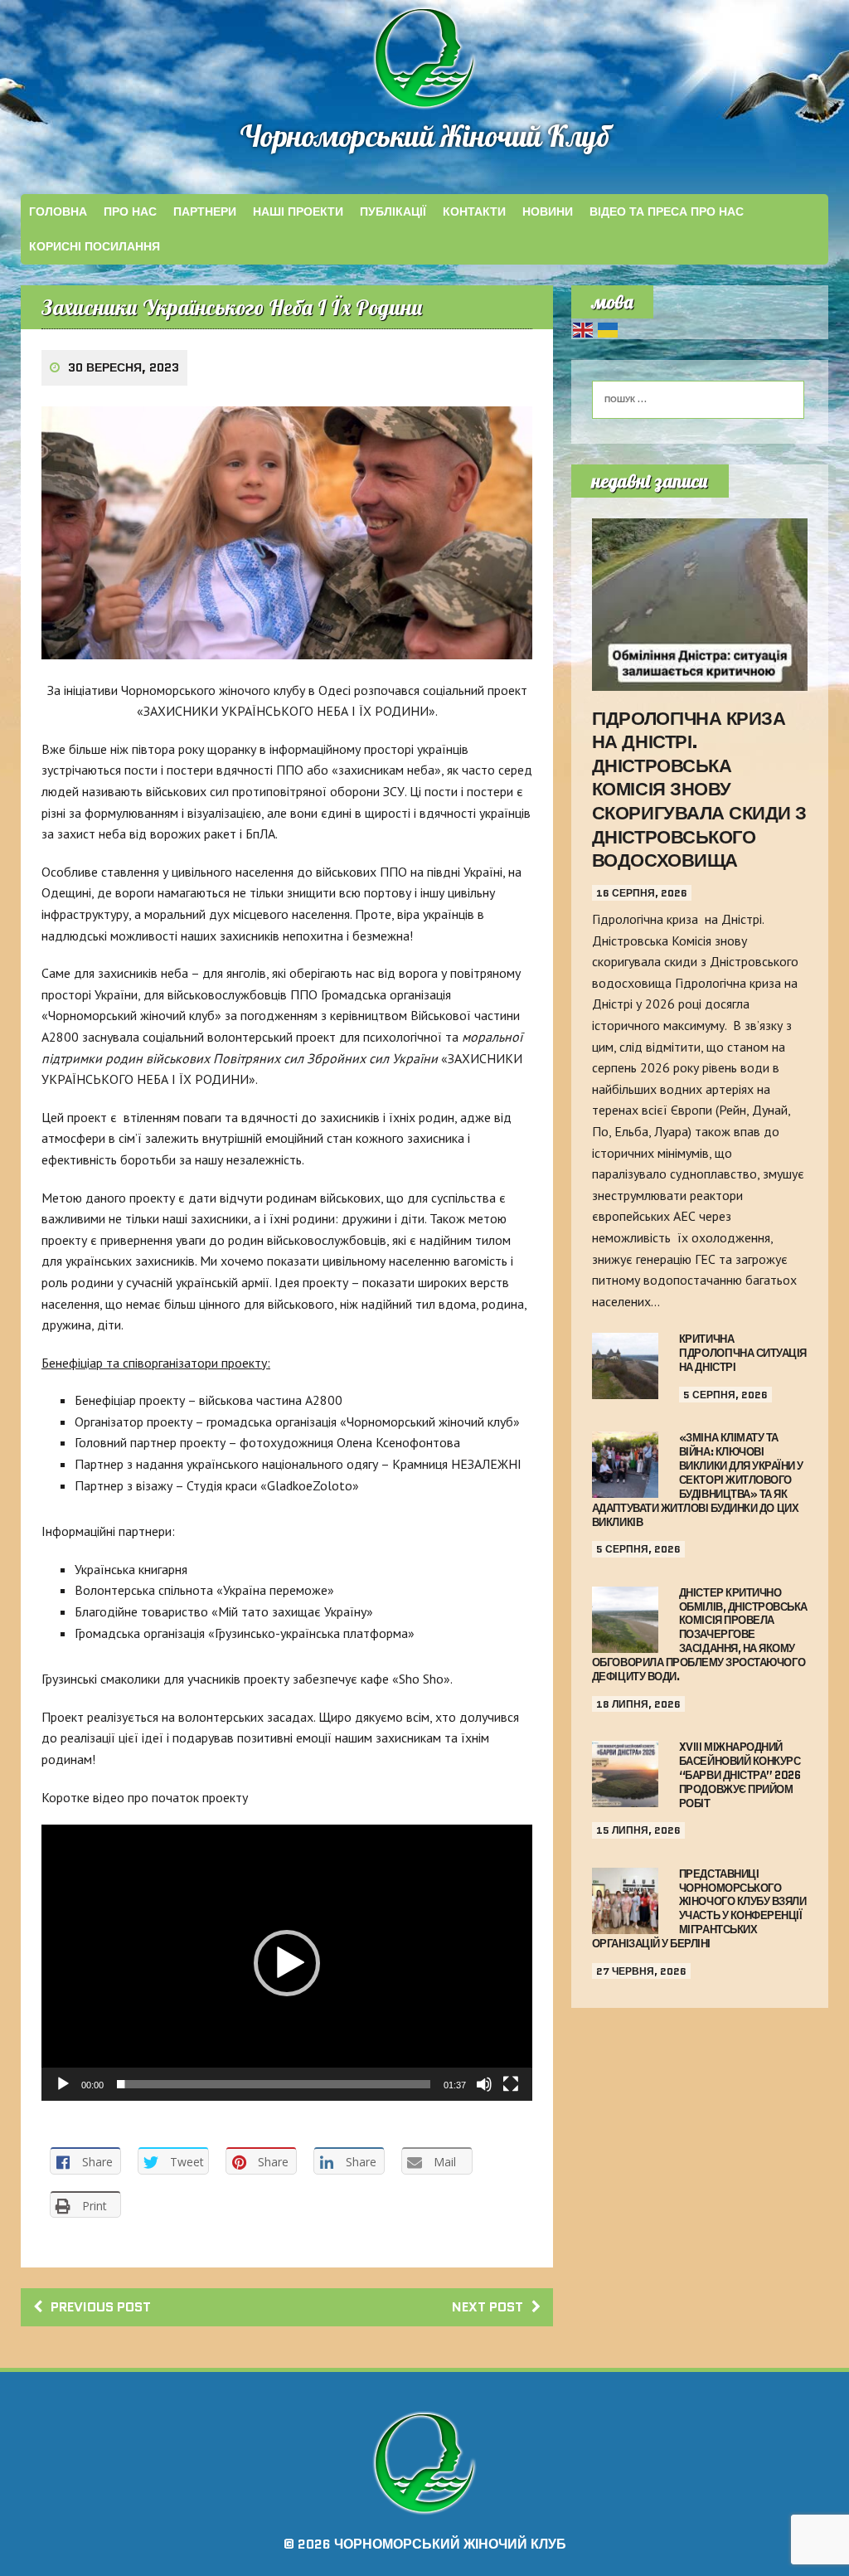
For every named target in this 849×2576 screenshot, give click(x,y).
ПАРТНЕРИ (205, 211)
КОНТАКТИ (474, 211)
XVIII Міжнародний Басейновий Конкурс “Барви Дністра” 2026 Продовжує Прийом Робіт (740, 1775)
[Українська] (609, 328)
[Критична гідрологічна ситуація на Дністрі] (625, 1388)
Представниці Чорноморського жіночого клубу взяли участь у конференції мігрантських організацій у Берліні (699, 1909)
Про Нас (130, 211)
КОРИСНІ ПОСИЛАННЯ (95, 246)
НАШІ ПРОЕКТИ (298, 211)
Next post (488, 2307)
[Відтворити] (63, 2084)
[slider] (274, 2084)
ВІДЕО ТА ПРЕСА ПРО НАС (667, 211)
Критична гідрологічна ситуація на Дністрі (743, 1353)
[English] (584, 328)
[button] (287, 1963)
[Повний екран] (511, 2084)
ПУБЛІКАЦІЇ (393, 211)
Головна (58, 211)
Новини (548, 211)
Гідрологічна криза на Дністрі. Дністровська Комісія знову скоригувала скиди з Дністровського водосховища (699, 790)
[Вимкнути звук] (484, 2084)
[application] (287, 1963)
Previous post (101, 2307)
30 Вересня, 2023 (124, 367)
